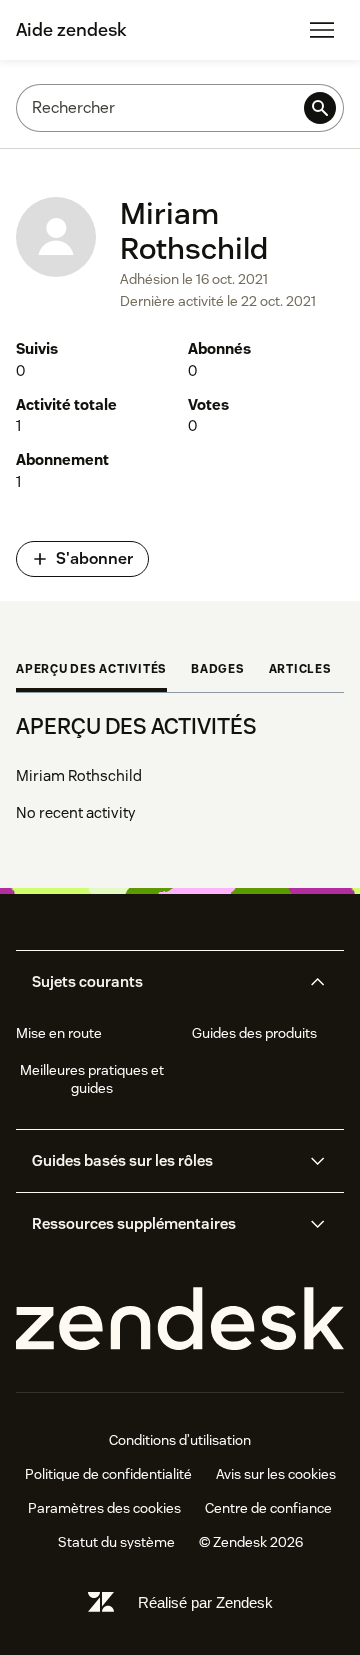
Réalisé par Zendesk (205, 1602)
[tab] (91, 671)
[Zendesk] (180, 1319)
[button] (163, 982)
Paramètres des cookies (104, 1508)
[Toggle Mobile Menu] (322, 30)
